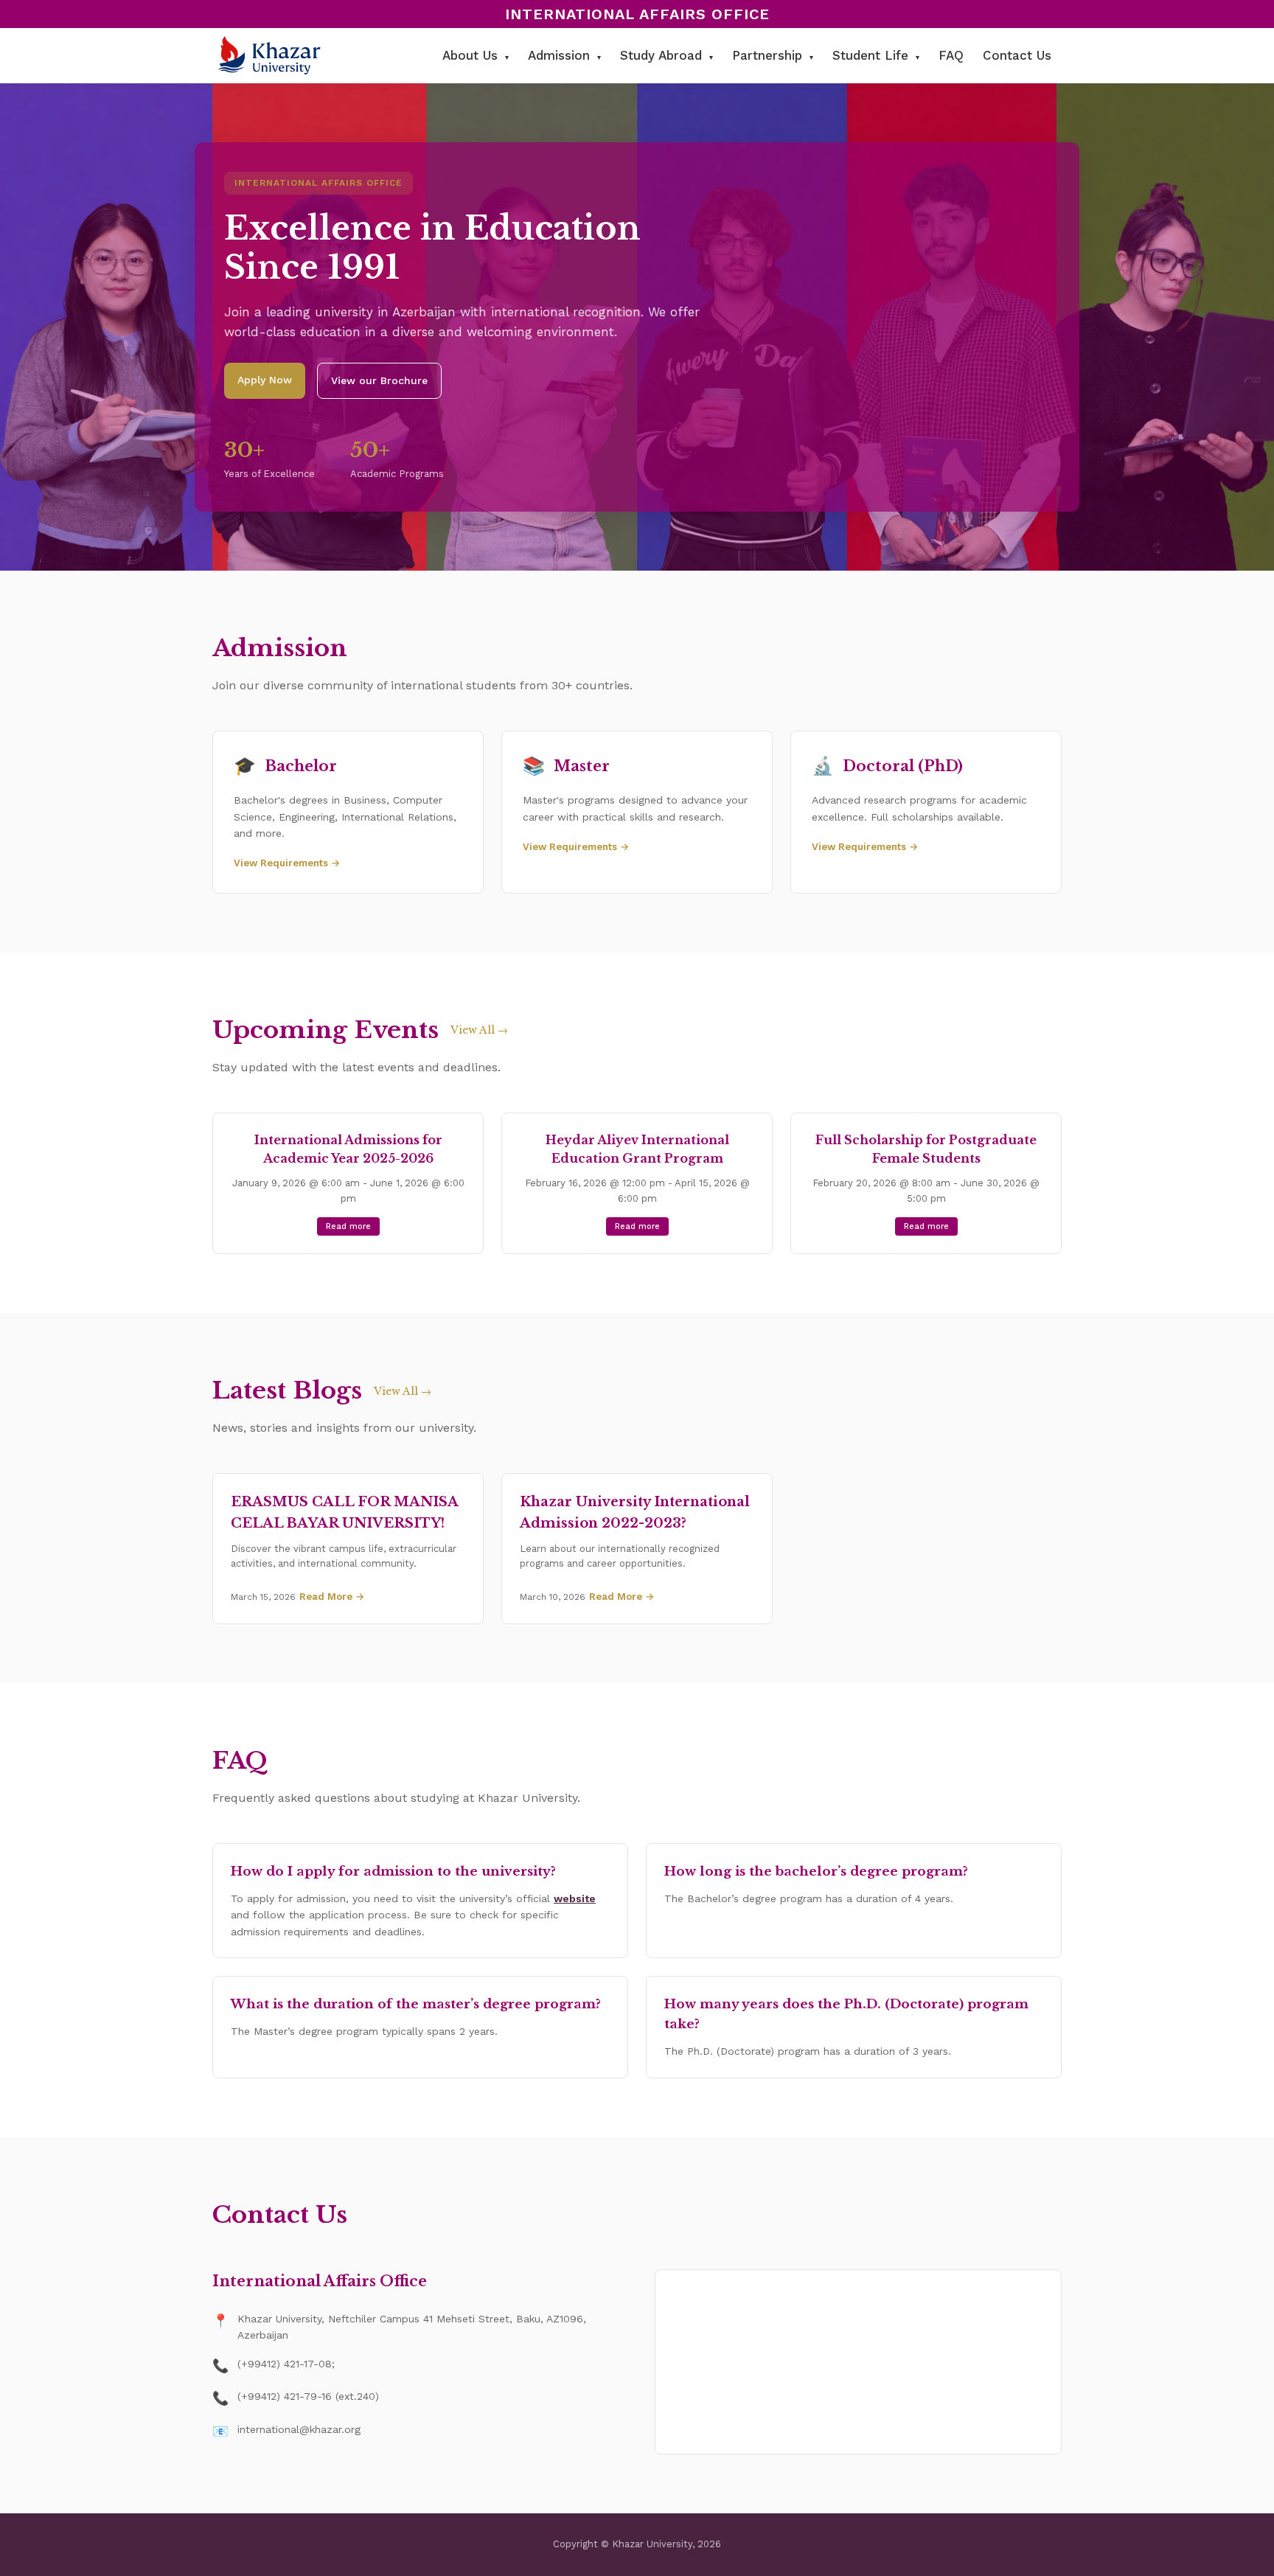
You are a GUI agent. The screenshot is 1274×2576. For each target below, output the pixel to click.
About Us (476, 55)
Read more (348, 1226)
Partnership (773, 55)
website (575, 1898)
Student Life (876, 55)
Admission (564, 55)
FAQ (951, 55)
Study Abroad (666, 55)
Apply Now (265, 380)
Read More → (332, 1597)
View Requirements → (287, 863)
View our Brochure (379, 380)
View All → (479, 1030)
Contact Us (1017, 55)
